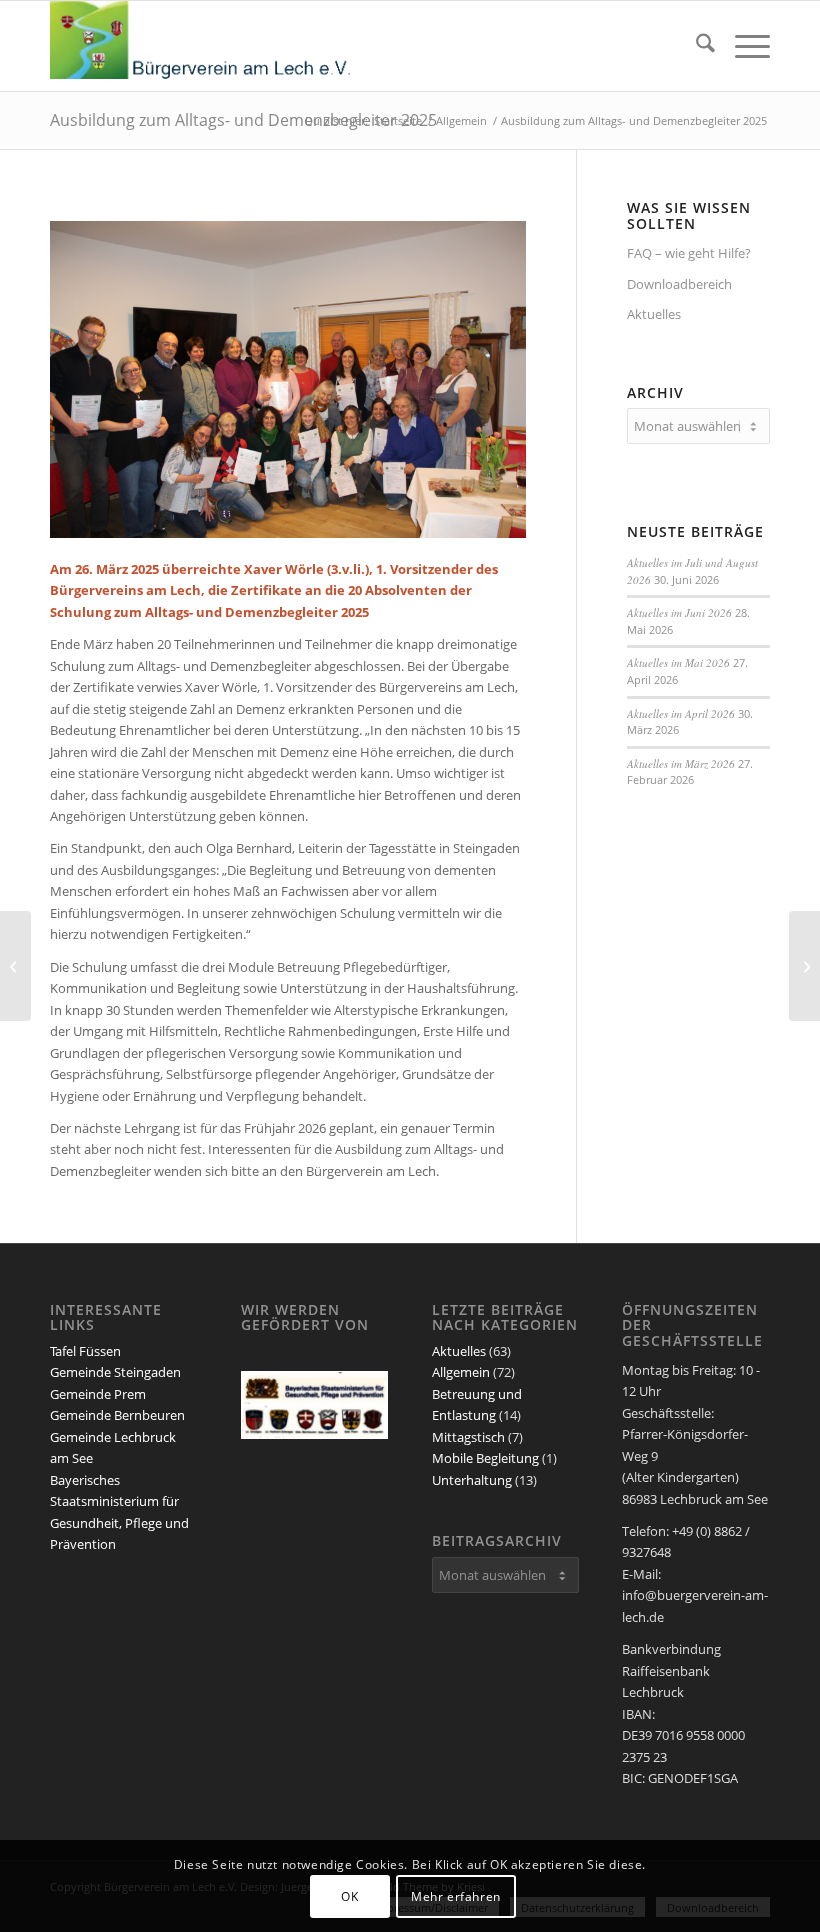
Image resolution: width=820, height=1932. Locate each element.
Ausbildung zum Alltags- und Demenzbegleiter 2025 (243, 120)
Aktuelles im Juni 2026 (679, 612)
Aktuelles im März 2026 (681, 763)
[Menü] (742, 46)
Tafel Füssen (85, 1351)
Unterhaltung (472, 1480)
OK (349, 1896)
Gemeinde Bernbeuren (117, 1415)
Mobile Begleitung (485, 1458)
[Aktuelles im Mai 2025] (804, 966)
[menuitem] (695, 46)
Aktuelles (654, 314)
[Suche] (695, 46)
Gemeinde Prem (98, 1394)
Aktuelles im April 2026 (681, 713)
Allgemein (461, 1372)
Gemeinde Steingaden (115, 1372)
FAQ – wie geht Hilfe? (689, 253)
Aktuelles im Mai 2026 (678, 662)
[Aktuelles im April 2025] (15, 966)
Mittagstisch (468, 1437)
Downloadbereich (679, 284)
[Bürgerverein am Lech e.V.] (200, 46)
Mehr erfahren (456, 1896)
